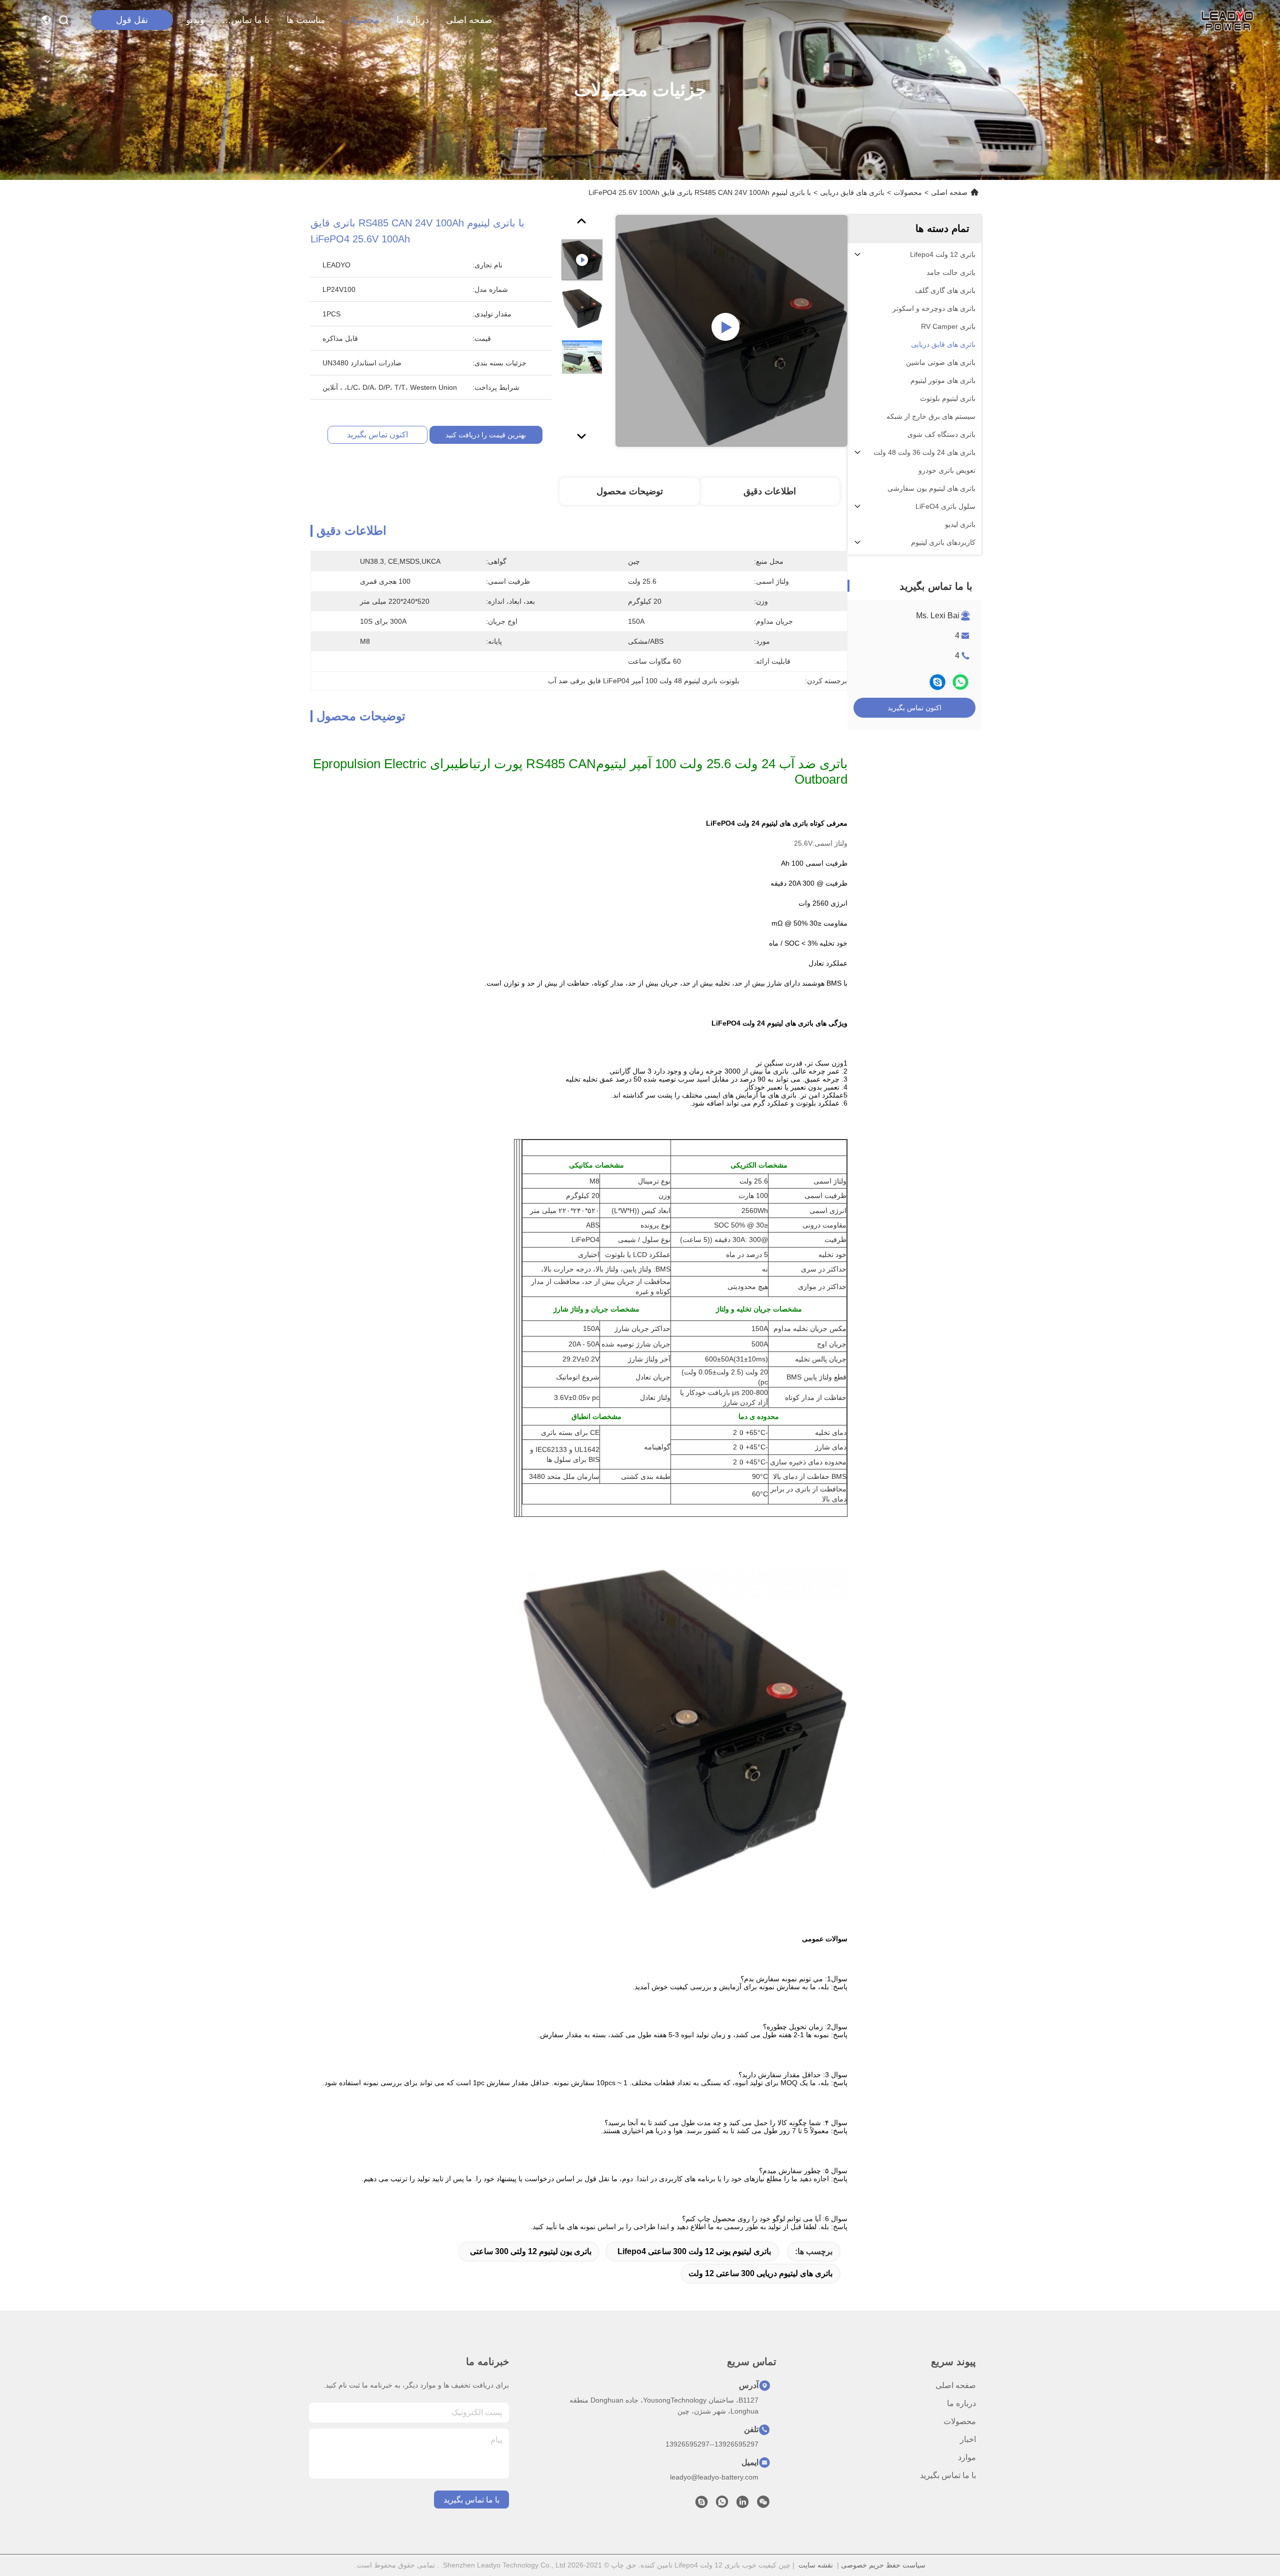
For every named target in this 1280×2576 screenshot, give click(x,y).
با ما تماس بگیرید (245, 20)
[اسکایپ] (937, 682)
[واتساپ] (960, 682)
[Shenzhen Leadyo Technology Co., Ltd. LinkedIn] (742, 2505)
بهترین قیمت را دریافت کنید (486, 435)
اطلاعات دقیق (770, 491)
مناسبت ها (306, 20)
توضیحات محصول (630, 491)
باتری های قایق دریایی (852, 192)
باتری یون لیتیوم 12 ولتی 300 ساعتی (531, 2251)
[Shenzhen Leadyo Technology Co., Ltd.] (1226, 20)
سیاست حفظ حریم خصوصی (883, 2565)
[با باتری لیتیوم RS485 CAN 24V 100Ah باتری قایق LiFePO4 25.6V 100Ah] (731, 331)
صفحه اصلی (469, 20)
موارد (967, 2457)
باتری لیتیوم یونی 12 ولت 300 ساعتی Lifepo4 (694, 2251)
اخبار (968, 2439)
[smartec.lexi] (701, 2505)
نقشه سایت (816, 2565)
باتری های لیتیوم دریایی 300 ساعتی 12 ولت (760, 2273)
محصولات (361, 20)
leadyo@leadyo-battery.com (714, 2477)
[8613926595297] (722, 2505)
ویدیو (195, 20)
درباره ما (413, 20)
